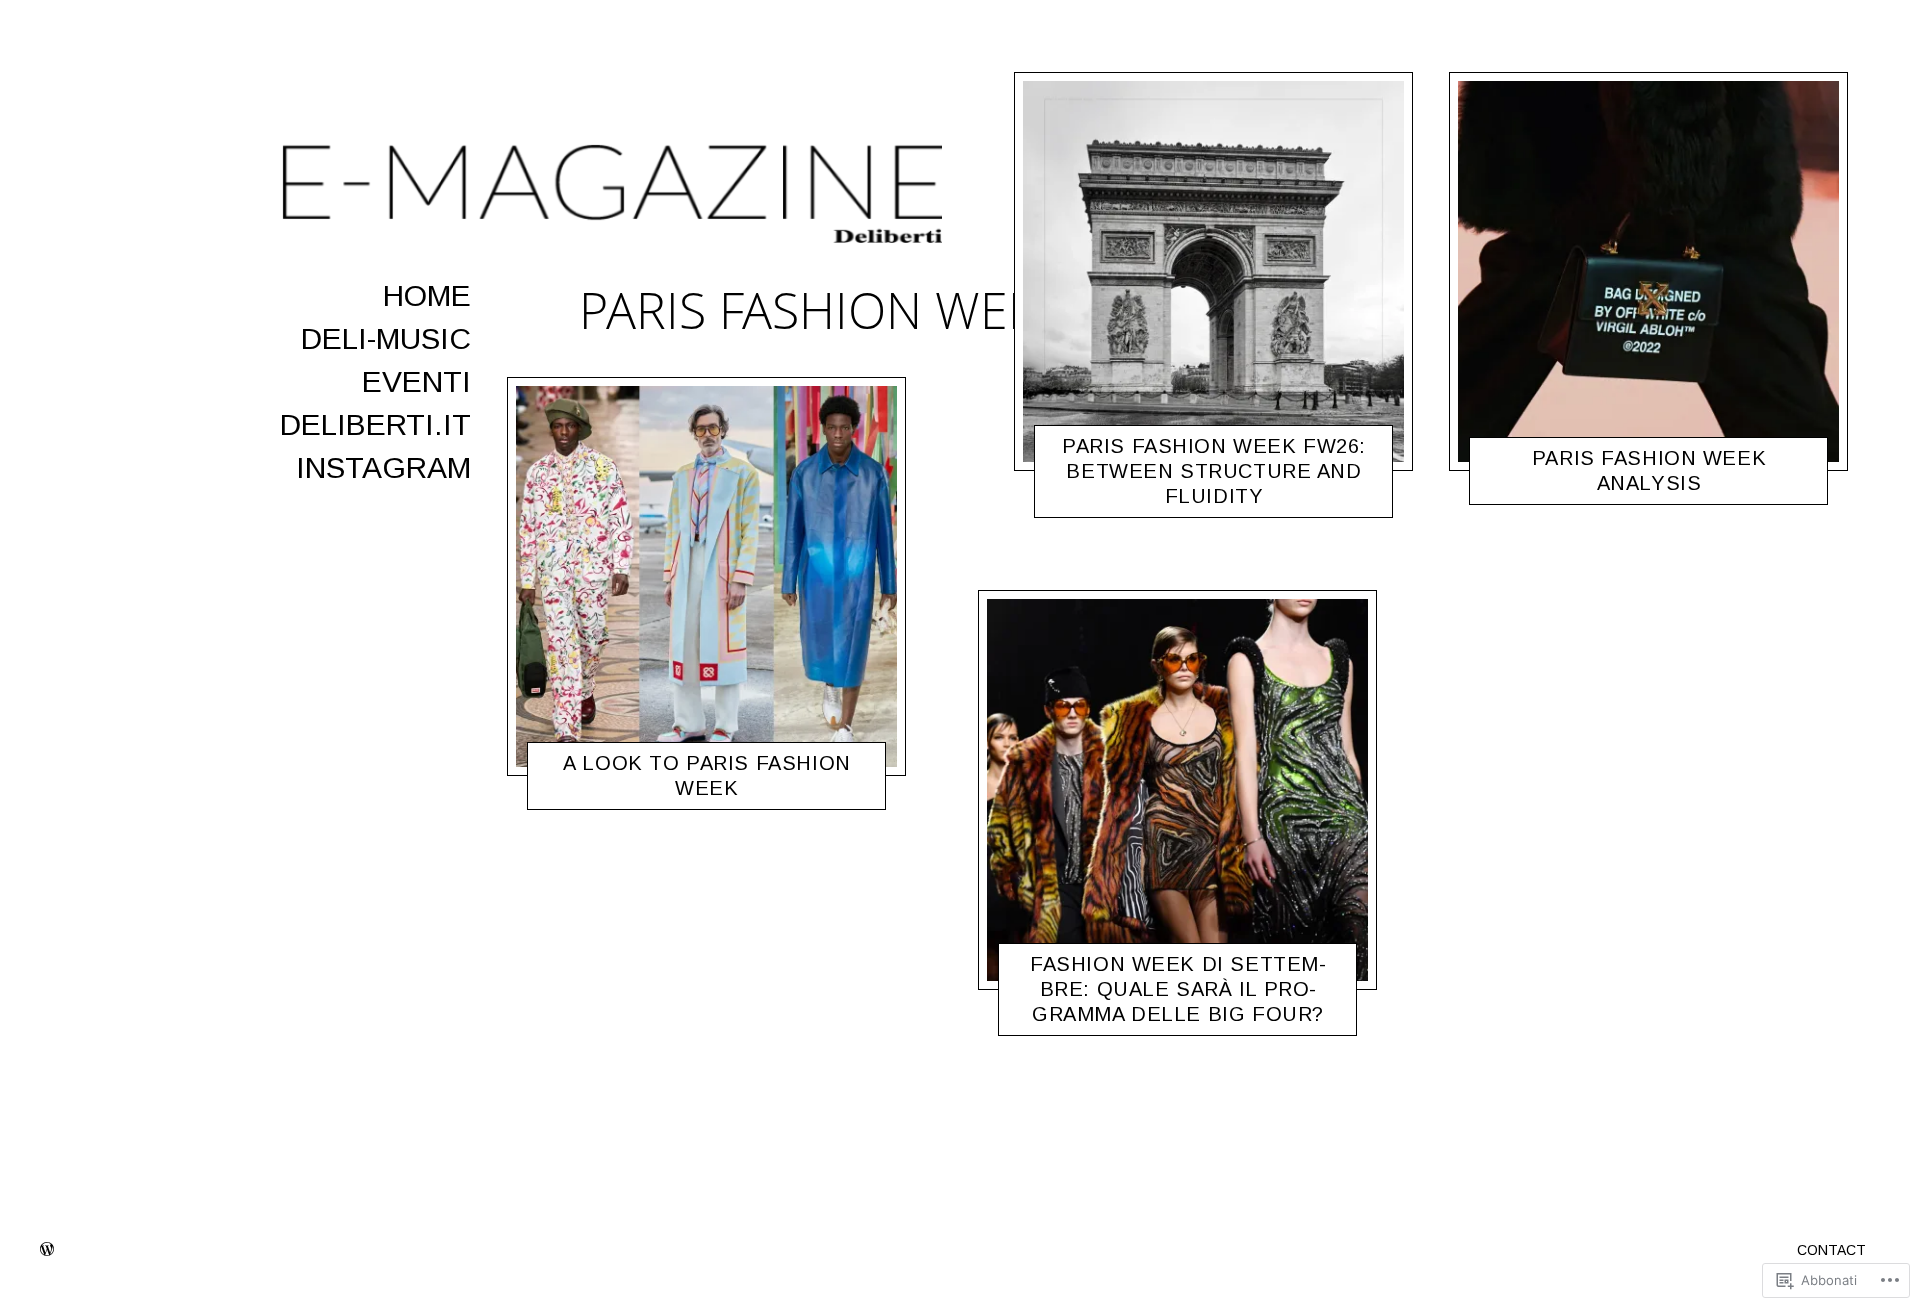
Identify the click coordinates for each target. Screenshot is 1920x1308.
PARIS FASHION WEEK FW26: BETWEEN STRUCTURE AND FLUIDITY (1214, 471)
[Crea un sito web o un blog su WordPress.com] (47, 1250)
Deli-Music (386, 338)
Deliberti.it (375, 424)
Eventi (416, 381)
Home (427, 295)
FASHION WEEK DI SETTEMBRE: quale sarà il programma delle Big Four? (1178, 989)
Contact (1831, 1250)
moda (614, 792)
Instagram (383, 467)
